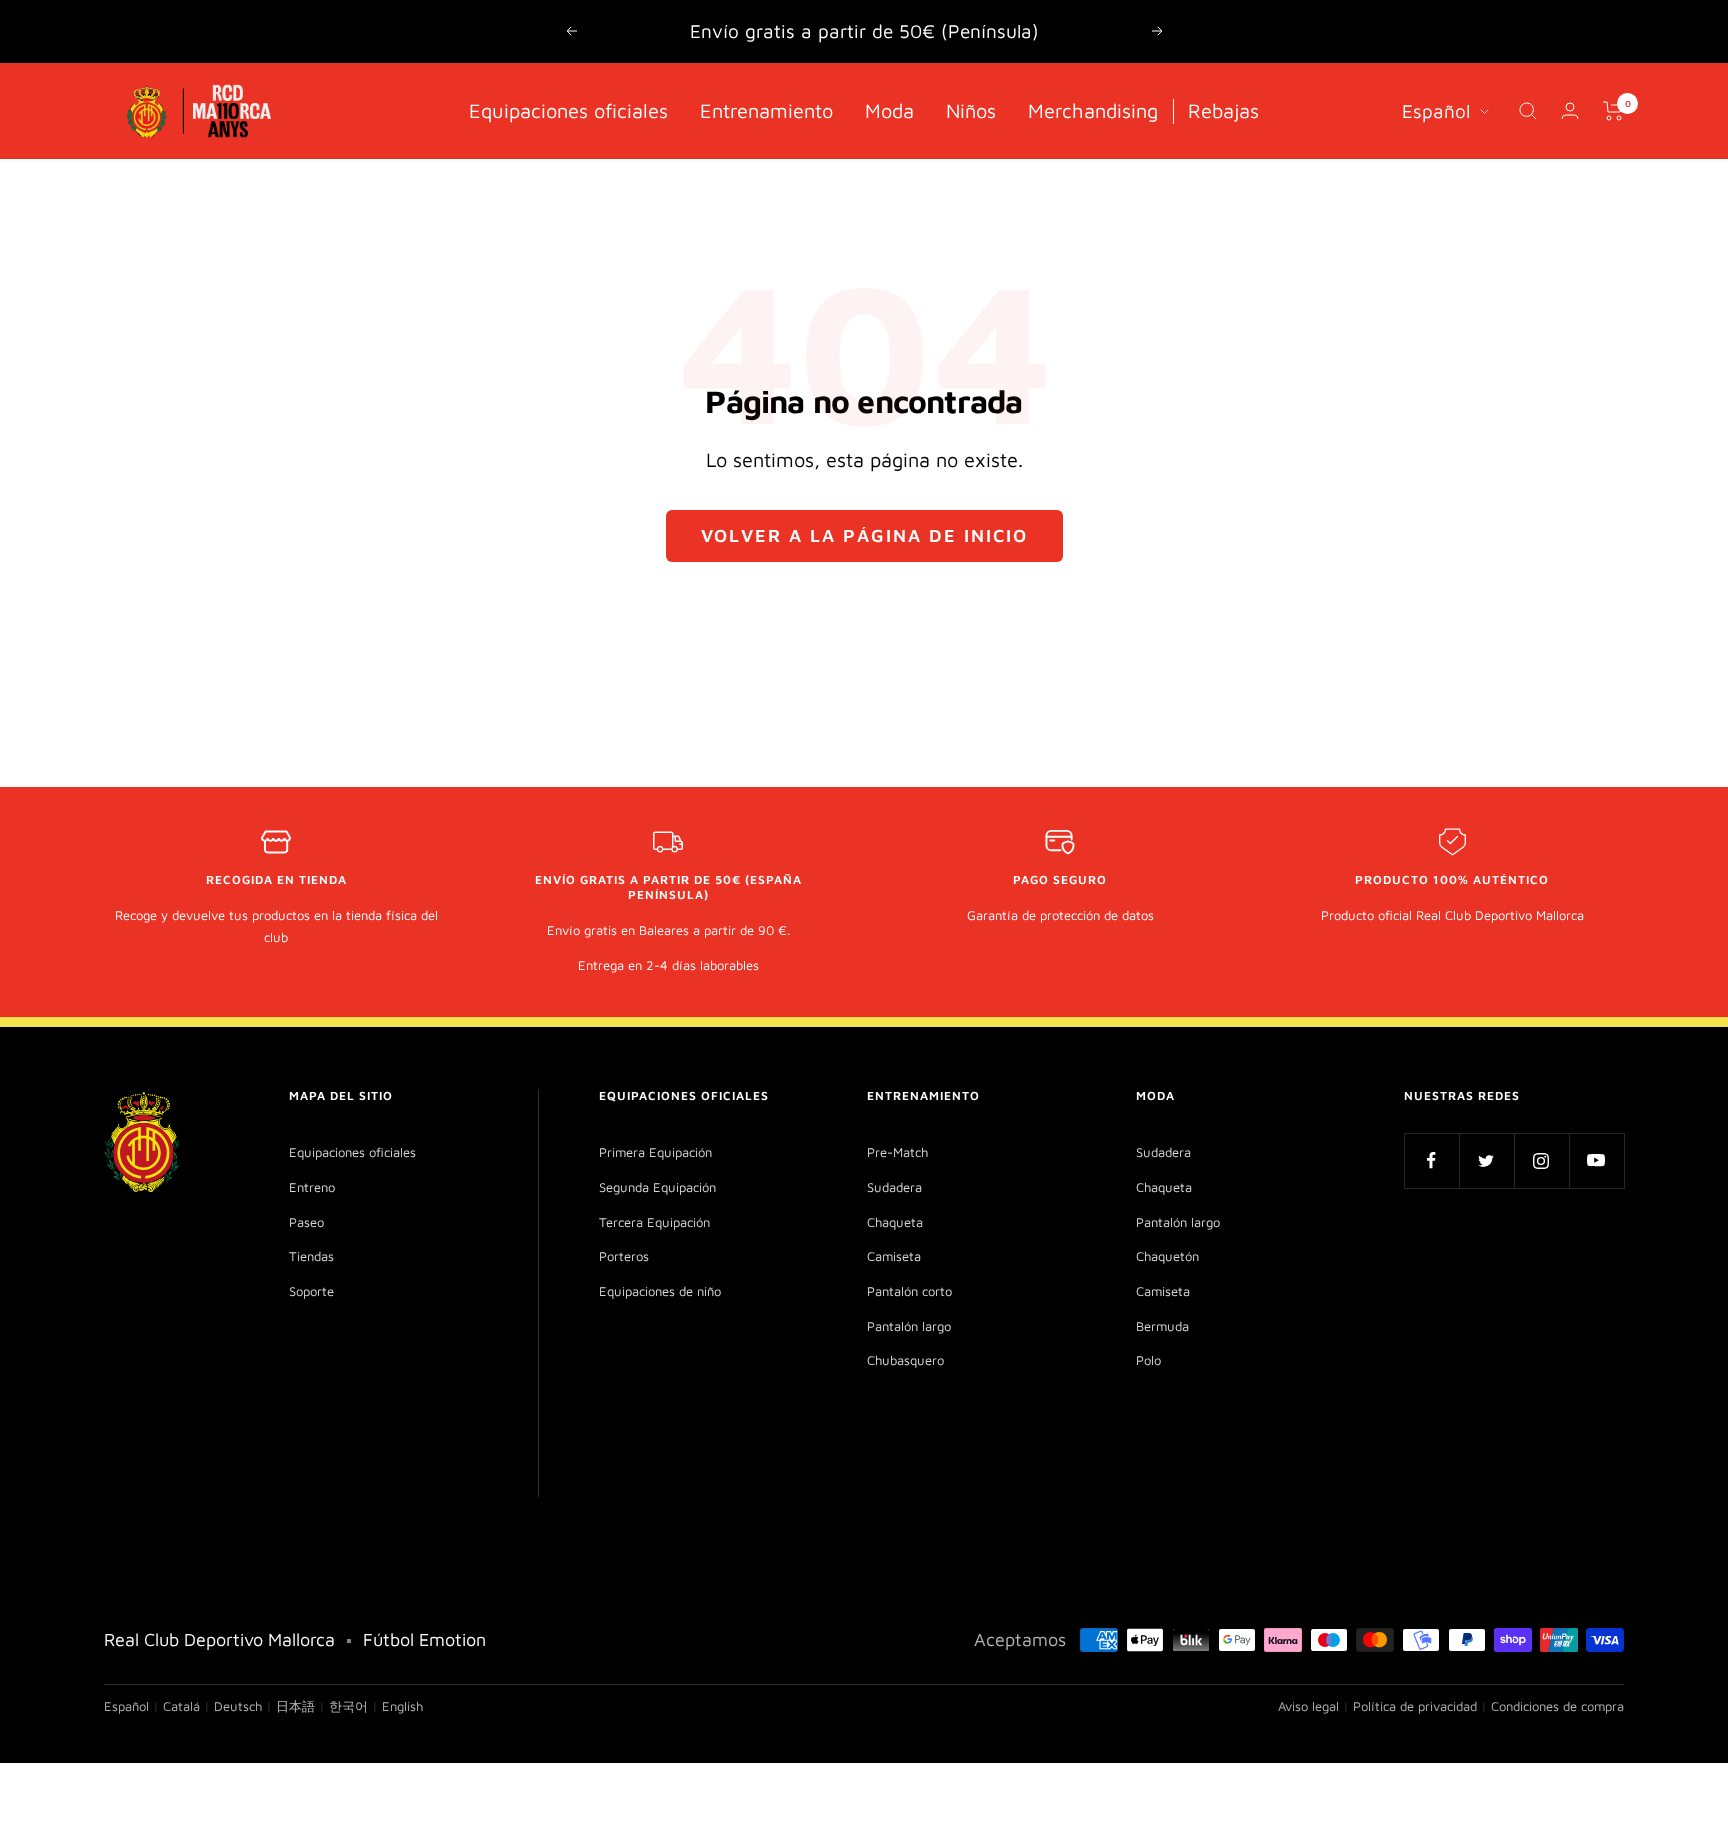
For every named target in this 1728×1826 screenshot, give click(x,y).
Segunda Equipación (657, 1187)
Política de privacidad (1415, 1706)
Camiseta (894, 1256)
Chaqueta (895, 1222)
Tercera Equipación (654, 1222)
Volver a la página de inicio (864, 535)
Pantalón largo (909, 1326)
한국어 (348, 1706)
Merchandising (1093, 109)
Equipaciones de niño (660, 1291)
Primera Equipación (655, 1152)
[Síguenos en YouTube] (1596, 1160)
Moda (889, 109)
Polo (1148, 1360)
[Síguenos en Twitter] (1486, 1160)
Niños (971, 109)
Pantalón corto (909, 1291)
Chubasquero (905, 1360)
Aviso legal (1308, 1706)
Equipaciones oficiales (568, 109)
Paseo (306, 1222)
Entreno (312, 1187)
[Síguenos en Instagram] (1541, 1160)
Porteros (624, 1256)
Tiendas (311, 1256)
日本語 (295, 1706)
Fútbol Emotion (424, 1639)
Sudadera (894, 1187)
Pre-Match (897, 1152)
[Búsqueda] (1528, 111)
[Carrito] (1613, 111)
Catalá (181, 1706)
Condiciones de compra (1557, 1706)
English (402, 1706)
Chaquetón (1167, 1256)
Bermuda (1162, 1326)
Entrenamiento (766, 109)
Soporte (311, 1291)
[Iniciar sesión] (1570, 110)
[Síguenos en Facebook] (1431, 1160)
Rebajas (1223, 109)
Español (1436, 110)
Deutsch (238, 1706)
